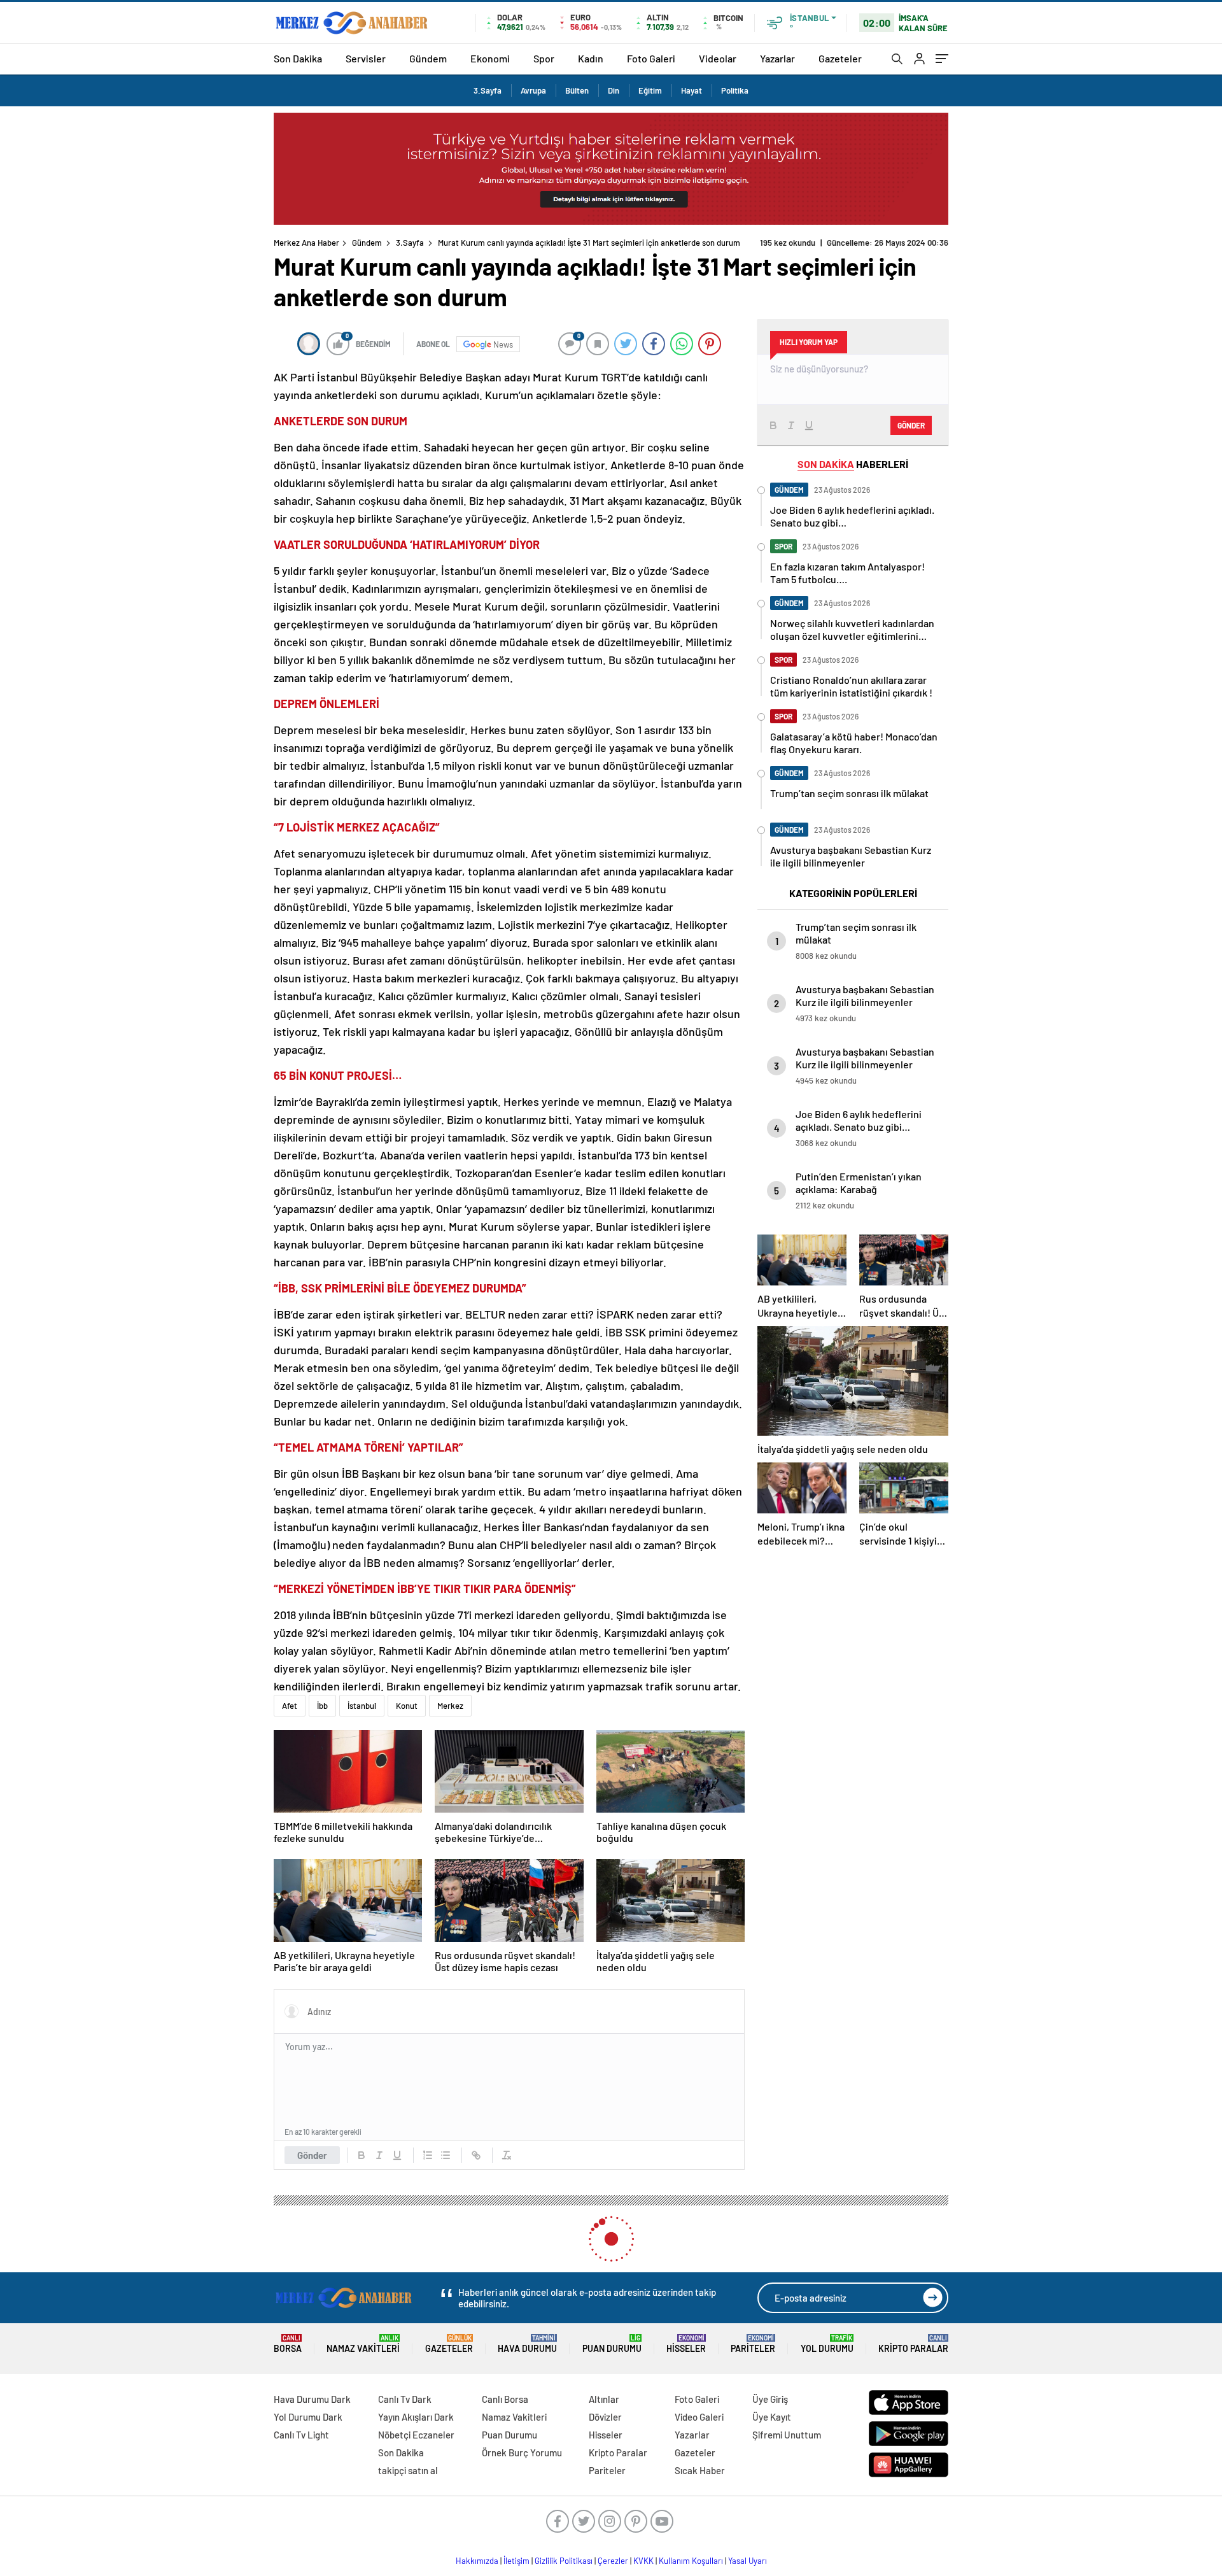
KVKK (643, 2561)
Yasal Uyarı (748, 2561)
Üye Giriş (770, 2399)
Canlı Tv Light (301, 2435)
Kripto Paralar (913, 2344)
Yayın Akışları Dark (416, 2417)
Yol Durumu (827, 2344)
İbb (322, 1706)
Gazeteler (840, 58)
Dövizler (605, 2417)
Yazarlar (777, 58)
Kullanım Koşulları (691, 2561)
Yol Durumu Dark (308, 2417)
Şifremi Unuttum (787, 2435)
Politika (735, 90)
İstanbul (362, 1706)
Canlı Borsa (505, 2399)
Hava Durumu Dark (312, 2399)
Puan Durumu (612, 2344)
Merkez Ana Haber (306, 243)
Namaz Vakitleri (363, 2344)
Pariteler (753, 2344)
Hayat (692, 90)
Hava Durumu (527, 2344)
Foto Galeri (651, 58)
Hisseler (686, 2344)
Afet (290, 1706)
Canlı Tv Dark (405, 2399)
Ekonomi (490, 58)
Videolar (718, 58)
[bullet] (446, 2155)
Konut (407, 1706)
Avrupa (533, 90)
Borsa (288, 2344)
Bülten (577, 90)
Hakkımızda (477, 2561)
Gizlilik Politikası (564, 2561)
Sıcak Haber (700, 2470)
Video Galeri (699, 2417)
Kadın (591, 58)
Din (614, 90)
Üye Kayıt (772, 2417)
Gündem (428, 58)
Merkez (450, 1706)
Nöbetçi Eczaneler (416, 2435)
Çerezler (613, 2561)
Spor (544, 58)
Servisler (366, 58)
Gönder (312, 2155)
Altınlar (604, 2399)
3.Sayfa (488, 90)
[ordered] (428, 2155)
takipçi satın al (408, 2470)
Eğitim (650, 90)
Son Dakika (298, 58)
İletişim (516, 2561)
